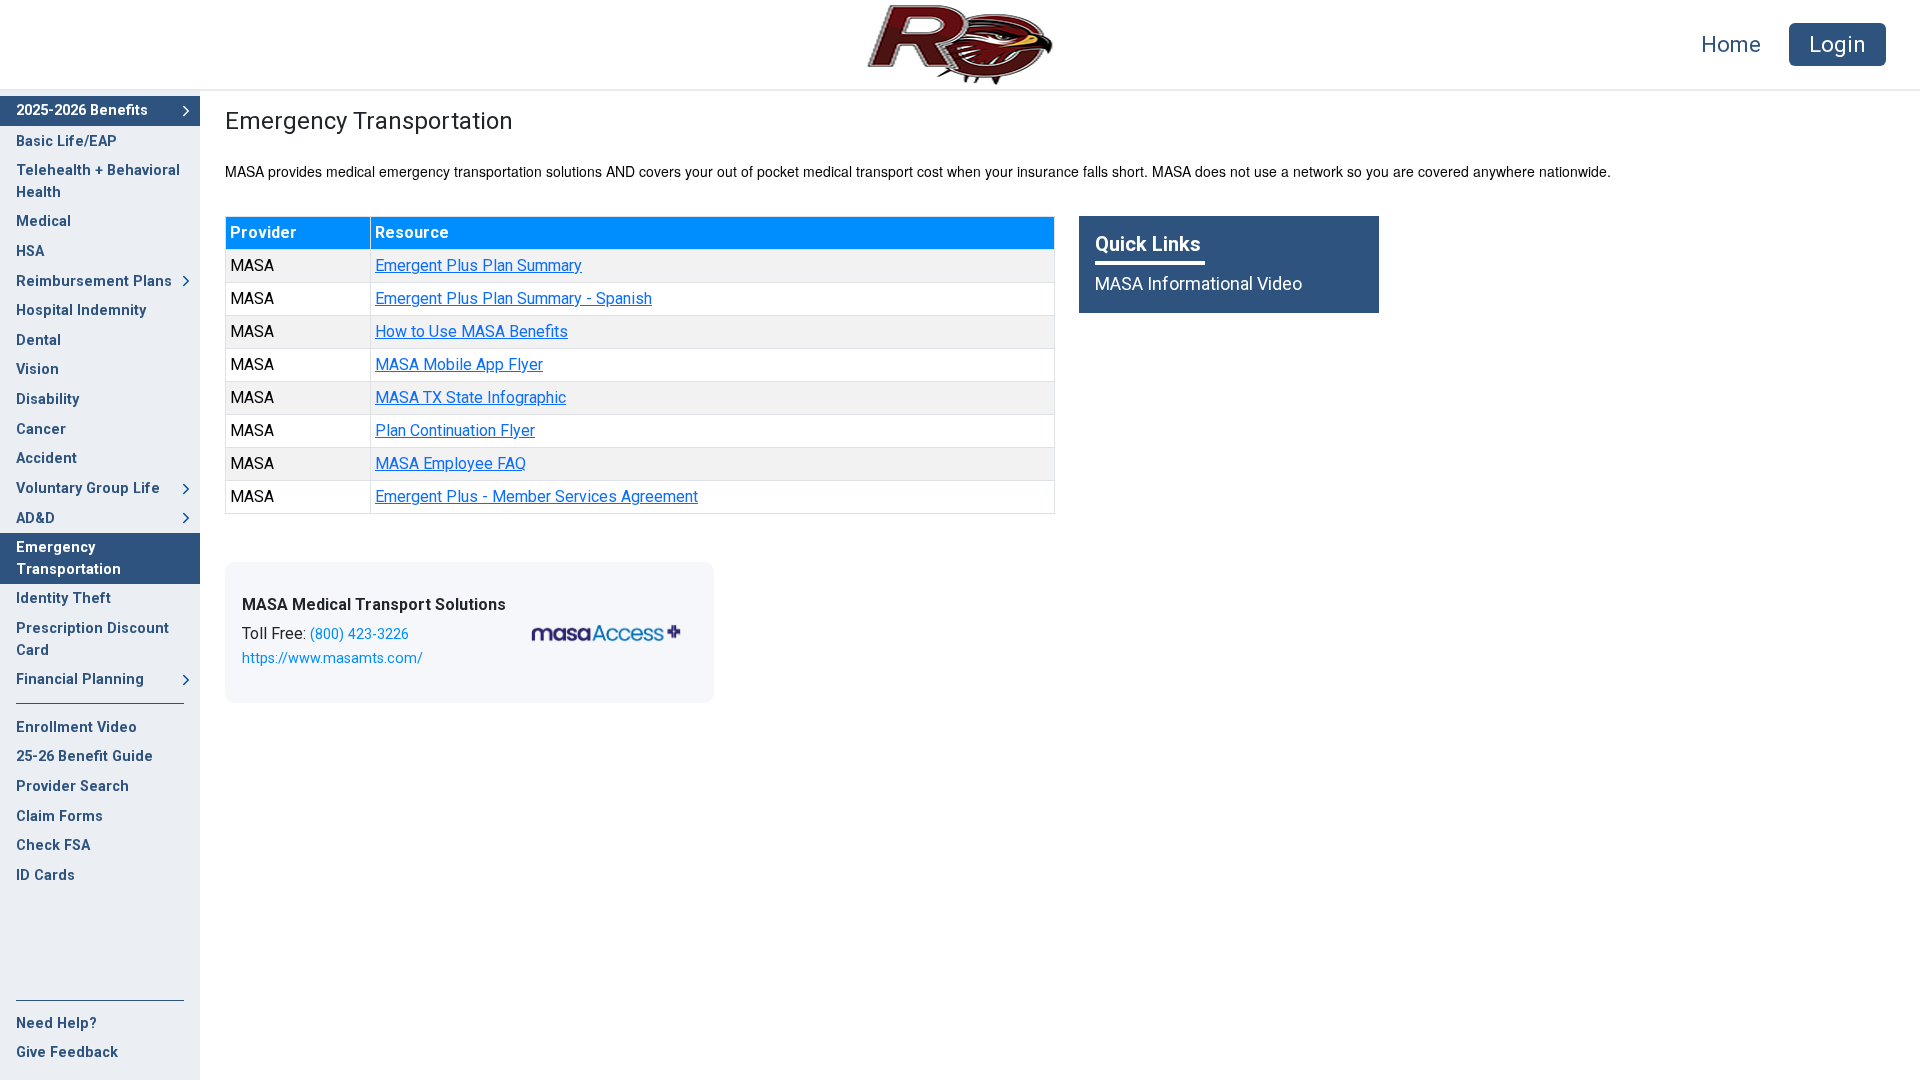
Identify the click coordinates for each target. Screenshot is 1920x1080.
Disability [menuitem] (47, 399)
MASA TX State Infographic (470, 397)
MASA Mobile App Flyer (459, 364)
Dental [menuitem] (38, 340)
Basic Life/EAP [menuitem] (66, 141)
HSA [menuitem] (30, 251)
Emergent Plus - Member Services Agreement (536, 496)
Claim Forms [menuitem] (59, 816)
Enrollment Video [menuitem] (76, 727)
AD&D (35, 518)
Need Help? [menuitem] (56, 1023)
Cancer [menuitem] (41, 429)
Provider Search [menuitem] (72, 786)
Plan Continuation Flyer (455, 430)
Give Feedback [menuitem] (67, 1052)
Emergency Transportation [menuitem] (68, 558)
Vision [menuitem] (37, 369)
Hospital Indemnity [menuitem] (81, 310)
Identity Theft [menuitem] (63, 598)
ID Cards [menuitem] (45, 875)
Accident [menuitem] (46, 458)
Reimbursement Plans (94, 281)
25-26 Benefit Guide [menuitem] (84, 756)
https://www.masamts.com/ (332, 658)
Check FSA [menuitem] (53, 845)
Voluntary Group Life (88, 488)
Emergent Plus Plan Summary (478, 265)
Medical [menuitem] (43, 221)
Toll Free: (325, 633)
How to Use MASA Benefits (471, 331)
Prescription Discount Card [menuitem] (92, 639)
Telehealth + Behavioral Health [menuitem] (98, 181)
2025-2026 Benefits (82, 110)
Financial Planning (80, 679)
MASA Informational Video (1198, 283)
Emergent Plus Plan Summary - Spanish (513, 298)
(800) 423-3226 (359, 634)
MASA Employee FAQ (450, 463)
